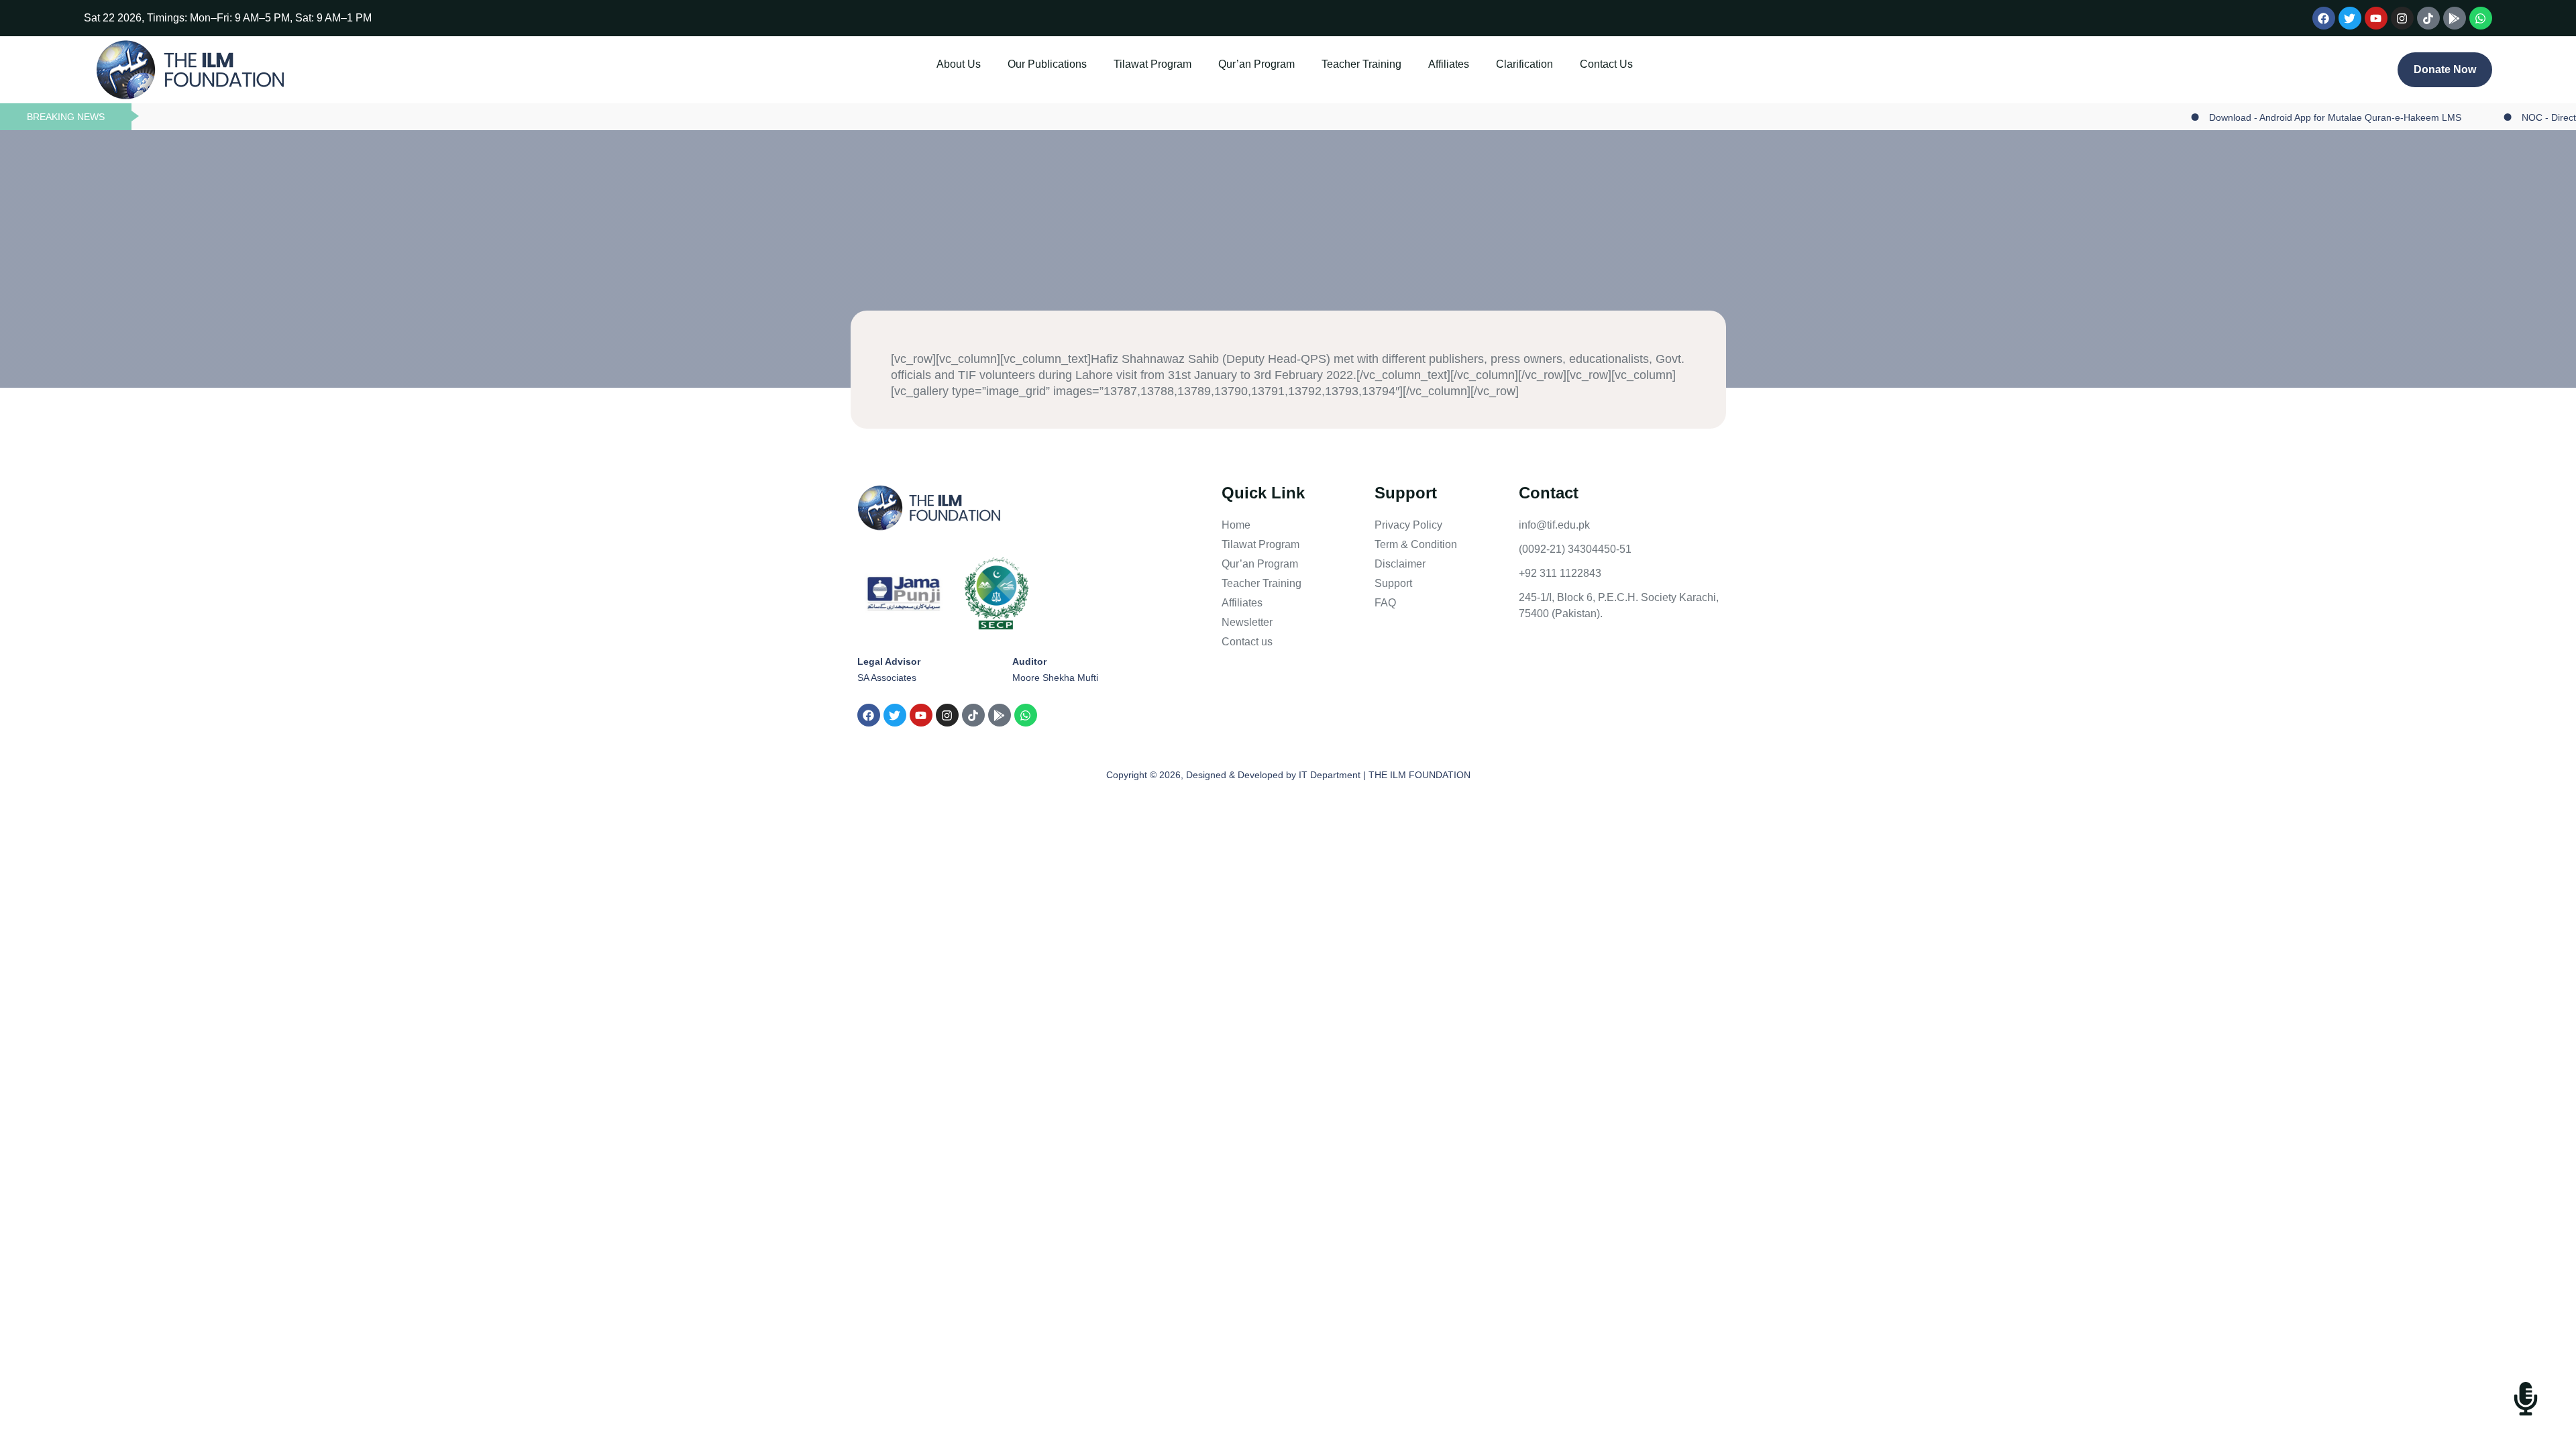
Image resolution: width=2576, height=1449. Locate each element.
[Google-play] (2455, 18)
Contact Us (1606, 64)
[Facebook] (2324, 18)
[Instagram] (2402, 18)
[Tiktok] (2428, 18)
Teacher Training (1361, 64)
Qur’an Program (1256, 64)
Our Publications (1047, 64)
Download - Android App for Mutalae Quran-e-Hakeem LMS (2288, 117)
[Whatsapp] (2481, 18)
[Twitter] (2350, 18)
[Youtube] (2376, 18)
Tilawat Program (1152, 64)
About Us (959, 64)
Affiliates (1449, 64)
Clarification (1524, 64)
